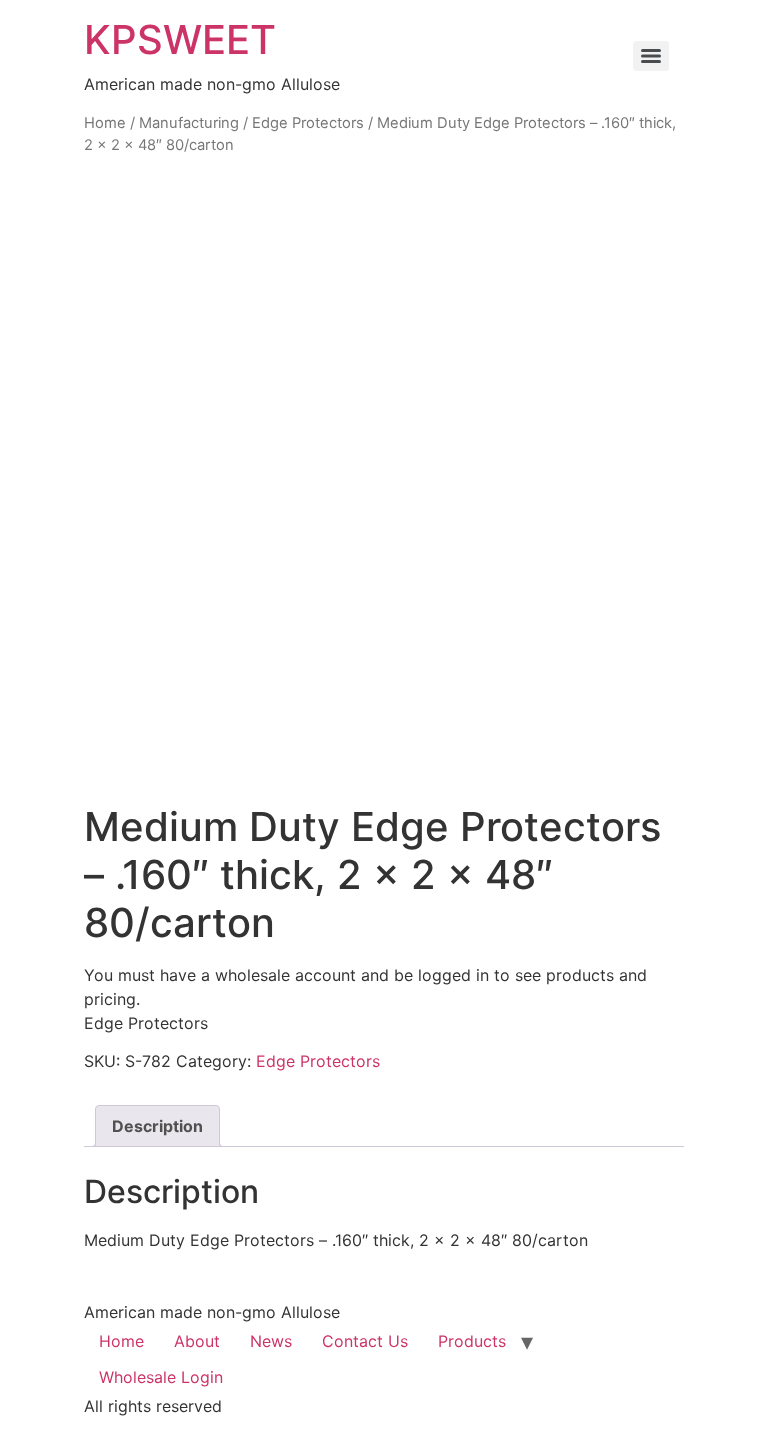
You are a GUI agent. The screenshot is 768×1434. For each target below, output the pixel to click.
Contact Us (365, 1341)
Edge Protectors (308, 123)
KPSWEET (180, 39)
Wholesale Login (161, 1377)
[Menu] (651, 56)
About (197, 1341)
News (271, 1341)
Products (472, 1341)
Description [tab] (157, 1126)
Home (105, 123)
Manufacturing (189, 123)
